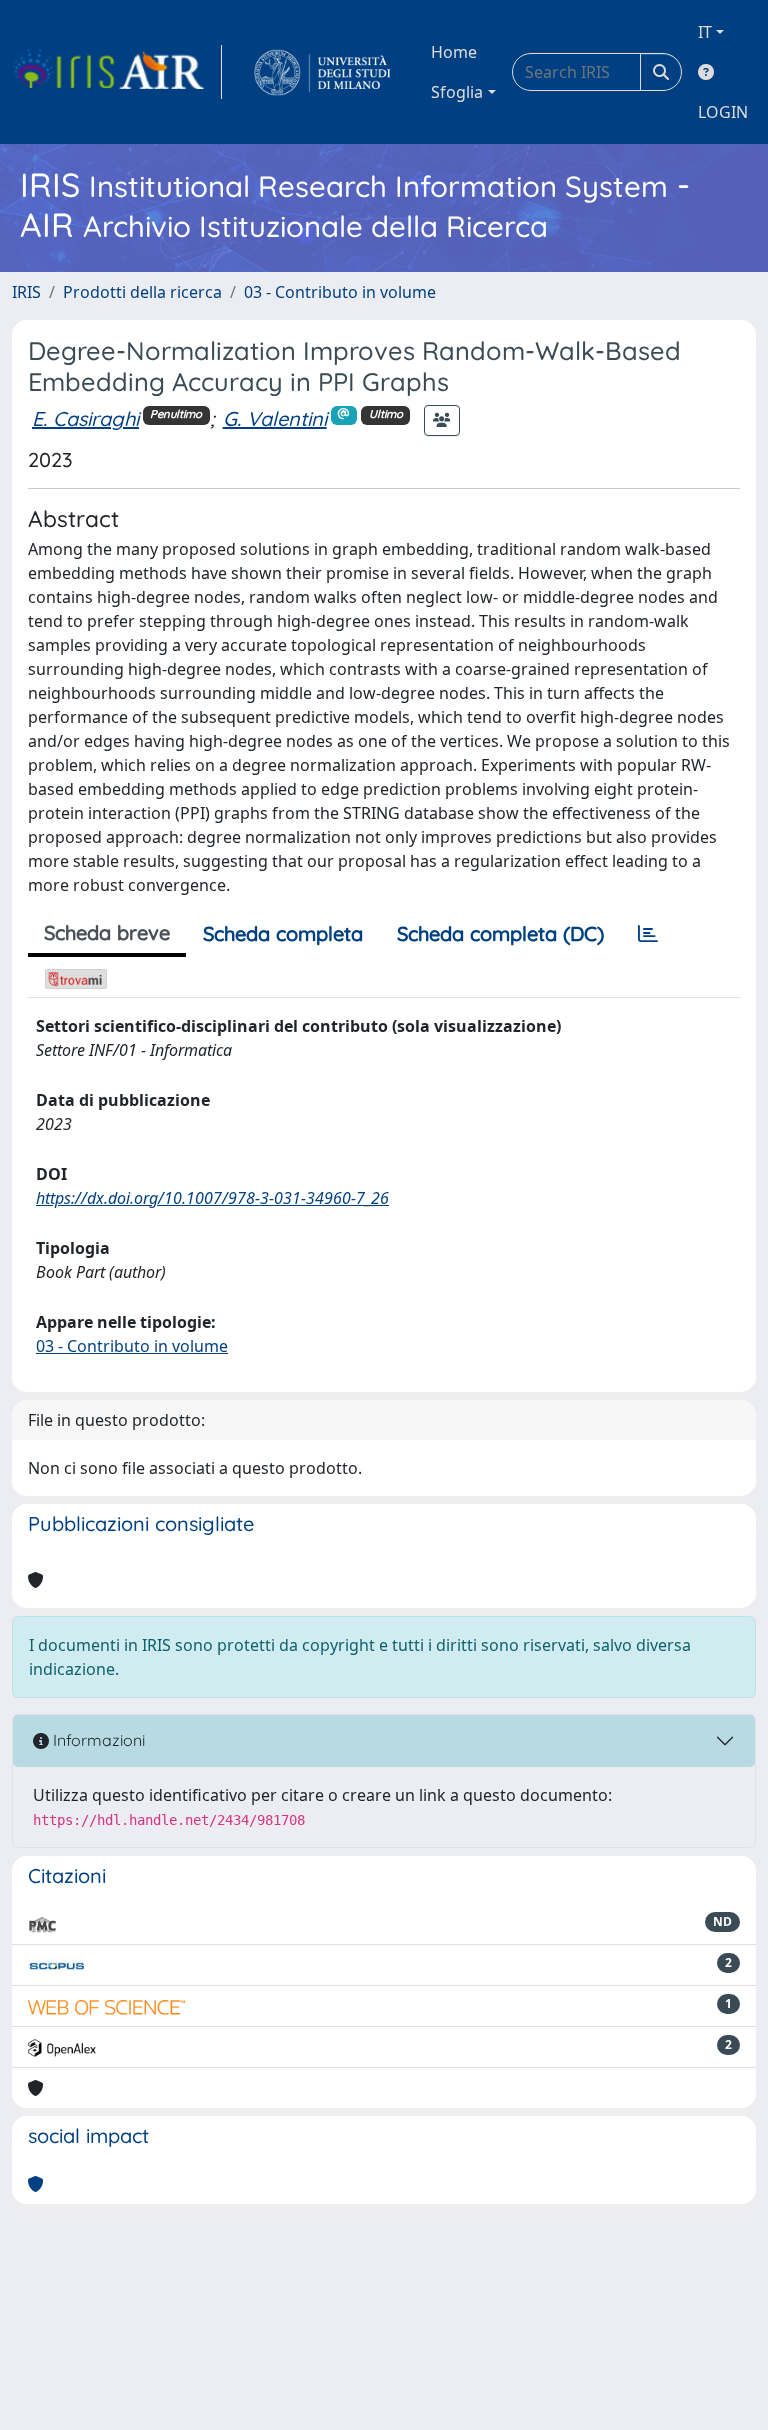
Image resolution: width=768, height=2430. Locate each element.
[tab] (648, 934)
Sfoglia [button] (457, 92)
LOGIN (723, 112)
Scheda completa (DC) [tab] (500, 933)
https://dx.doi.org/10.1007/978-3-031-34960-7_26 (212, 1198)
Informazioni (97, 1740)
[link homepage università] (322, 72)
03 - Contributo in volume (340, 292)
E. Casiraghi (85, 418)
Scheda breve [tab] (107, 932)
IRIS (26, 292)
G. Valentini (275, 418)
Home (454, 52)
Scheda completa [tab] (283, 933)
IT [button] (705, 32)
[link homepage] (117, 72)
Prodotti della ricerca (142, 292)
